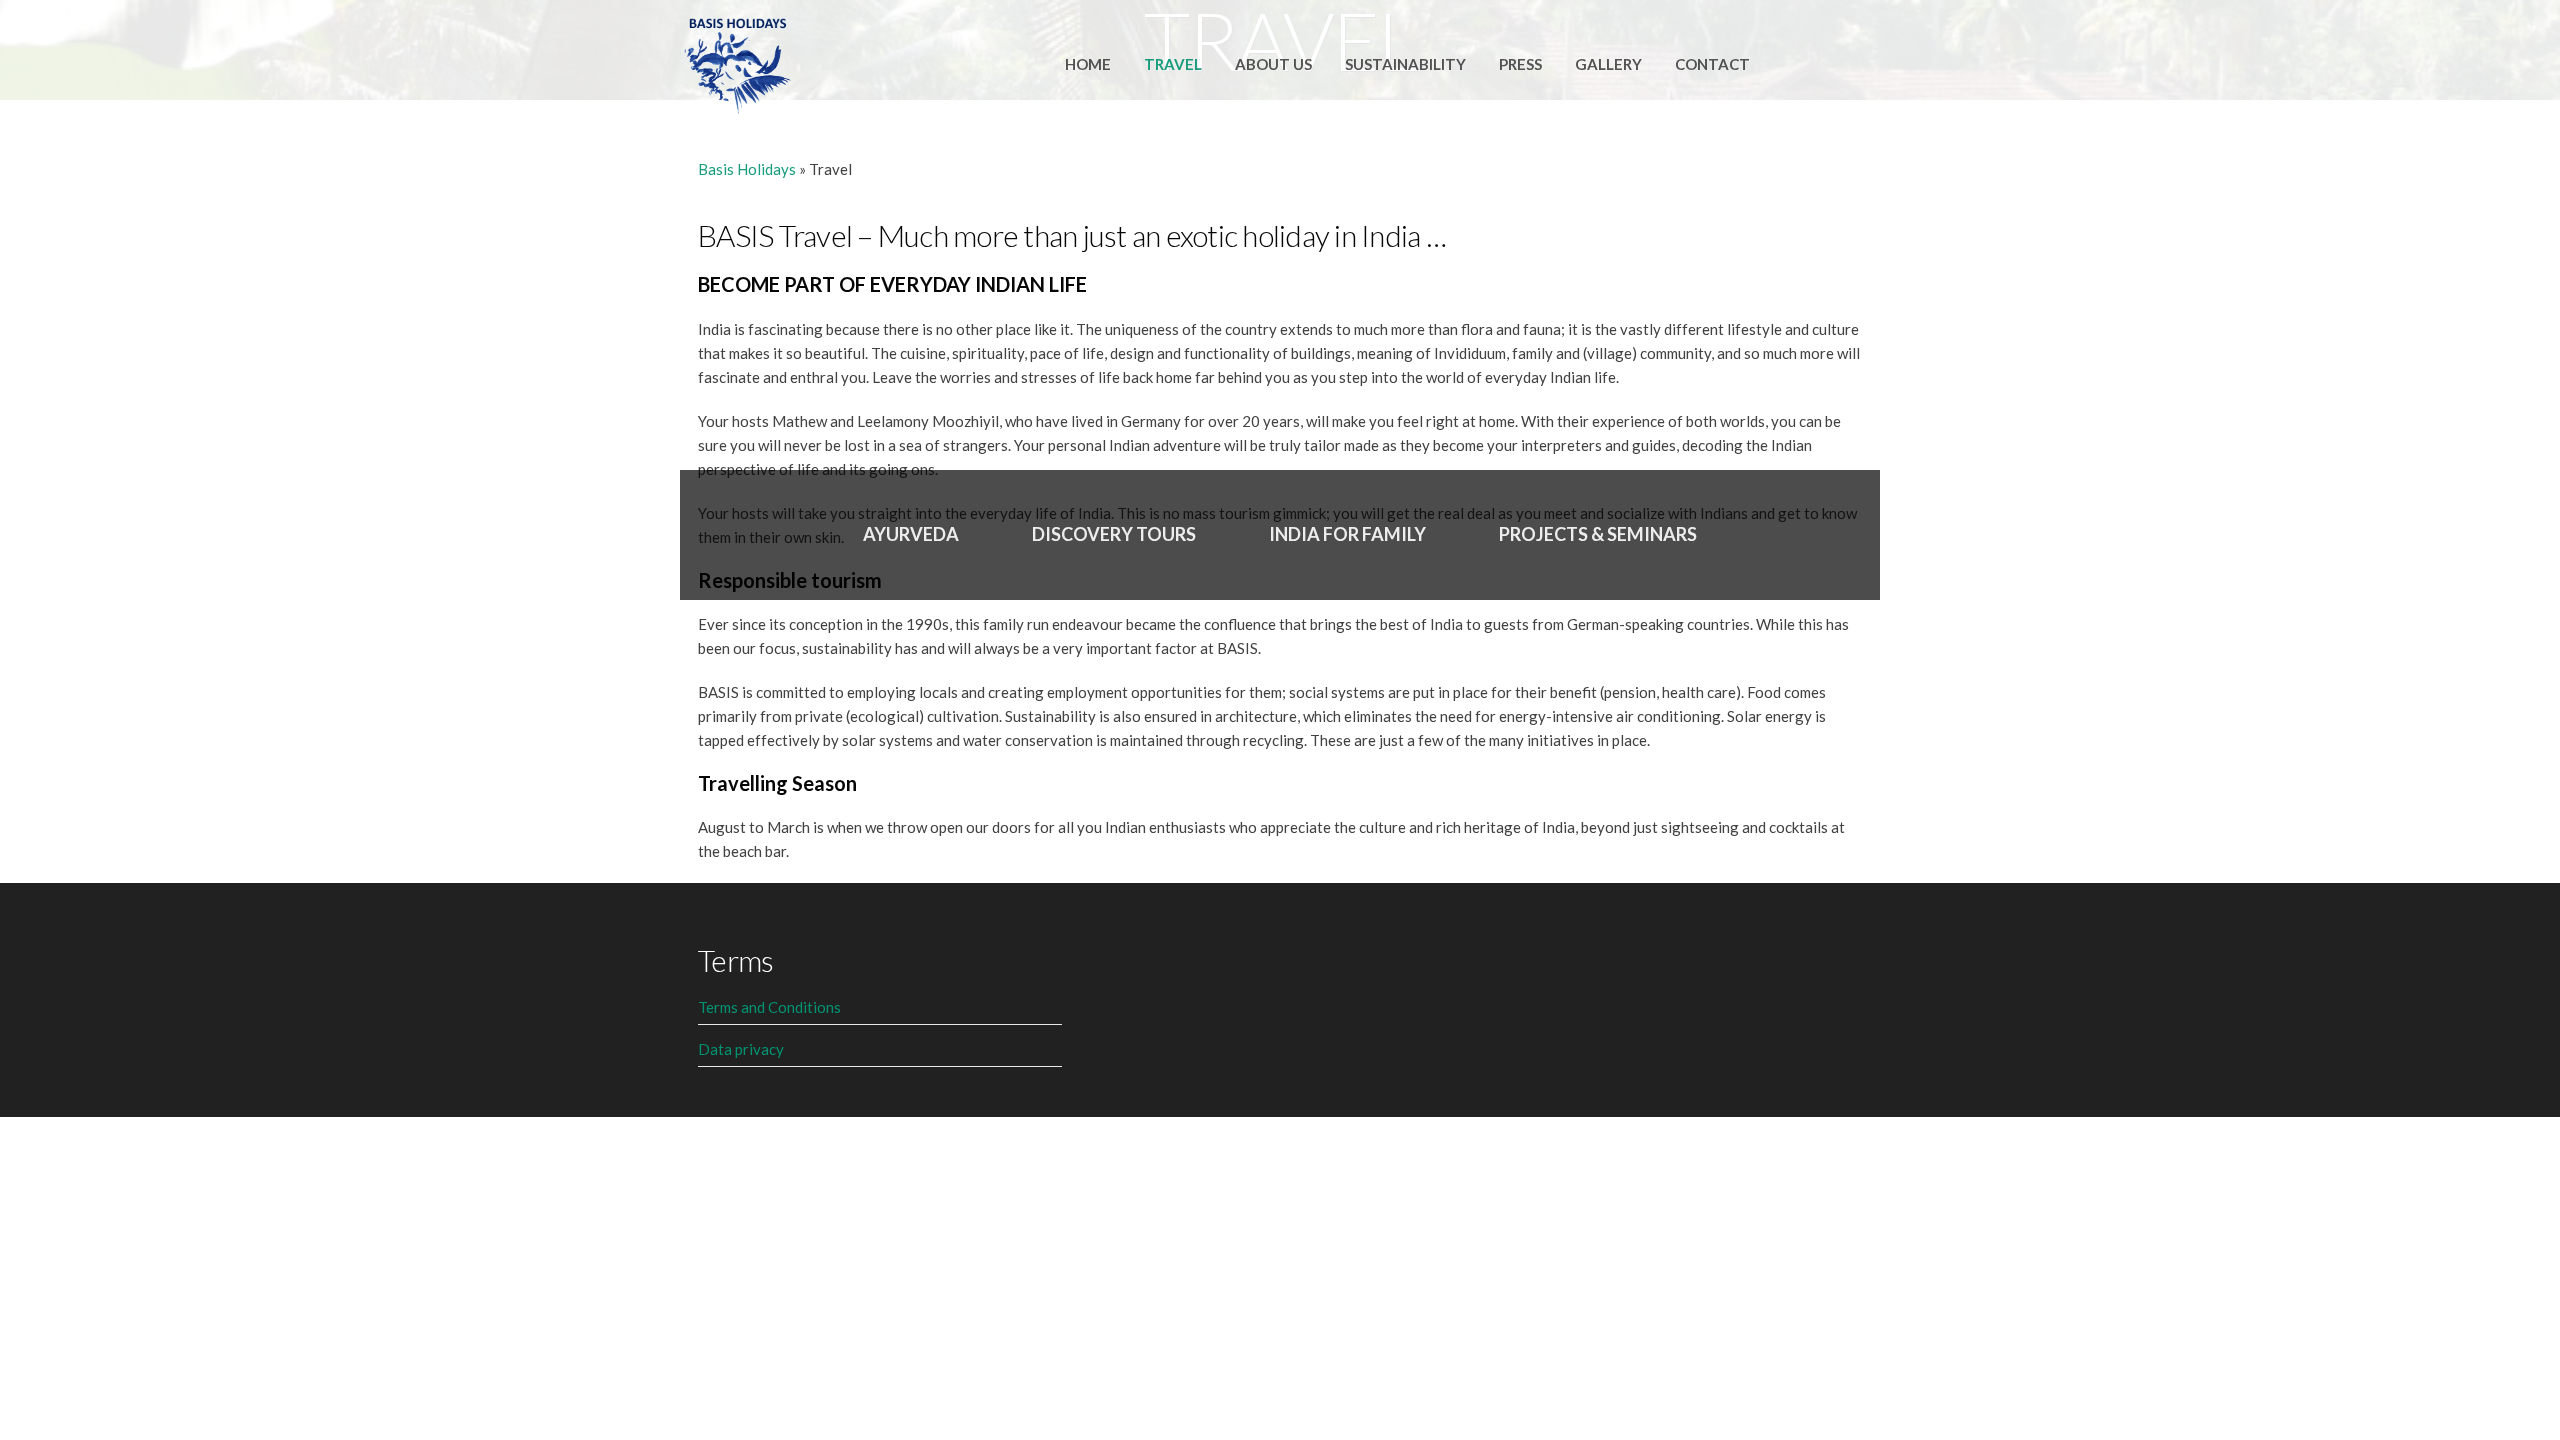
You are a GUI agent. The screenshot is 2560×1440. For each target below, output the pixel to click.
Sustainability (1405, 64)
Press (1520, 64)
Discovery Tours (1114, 534)
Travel (1173, 64)
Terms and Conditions (769, 1007)
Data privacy (741, 1049)
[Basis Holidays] (738, 61)
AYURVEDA (911, 534)
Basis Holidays (747, 169)
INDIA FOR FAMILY (1347, 534)
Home (1088, 64)
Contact (1712, 64)
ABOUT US (1273, 64)
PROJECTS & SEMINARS (1598, 534)
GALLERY (1608, 64)
